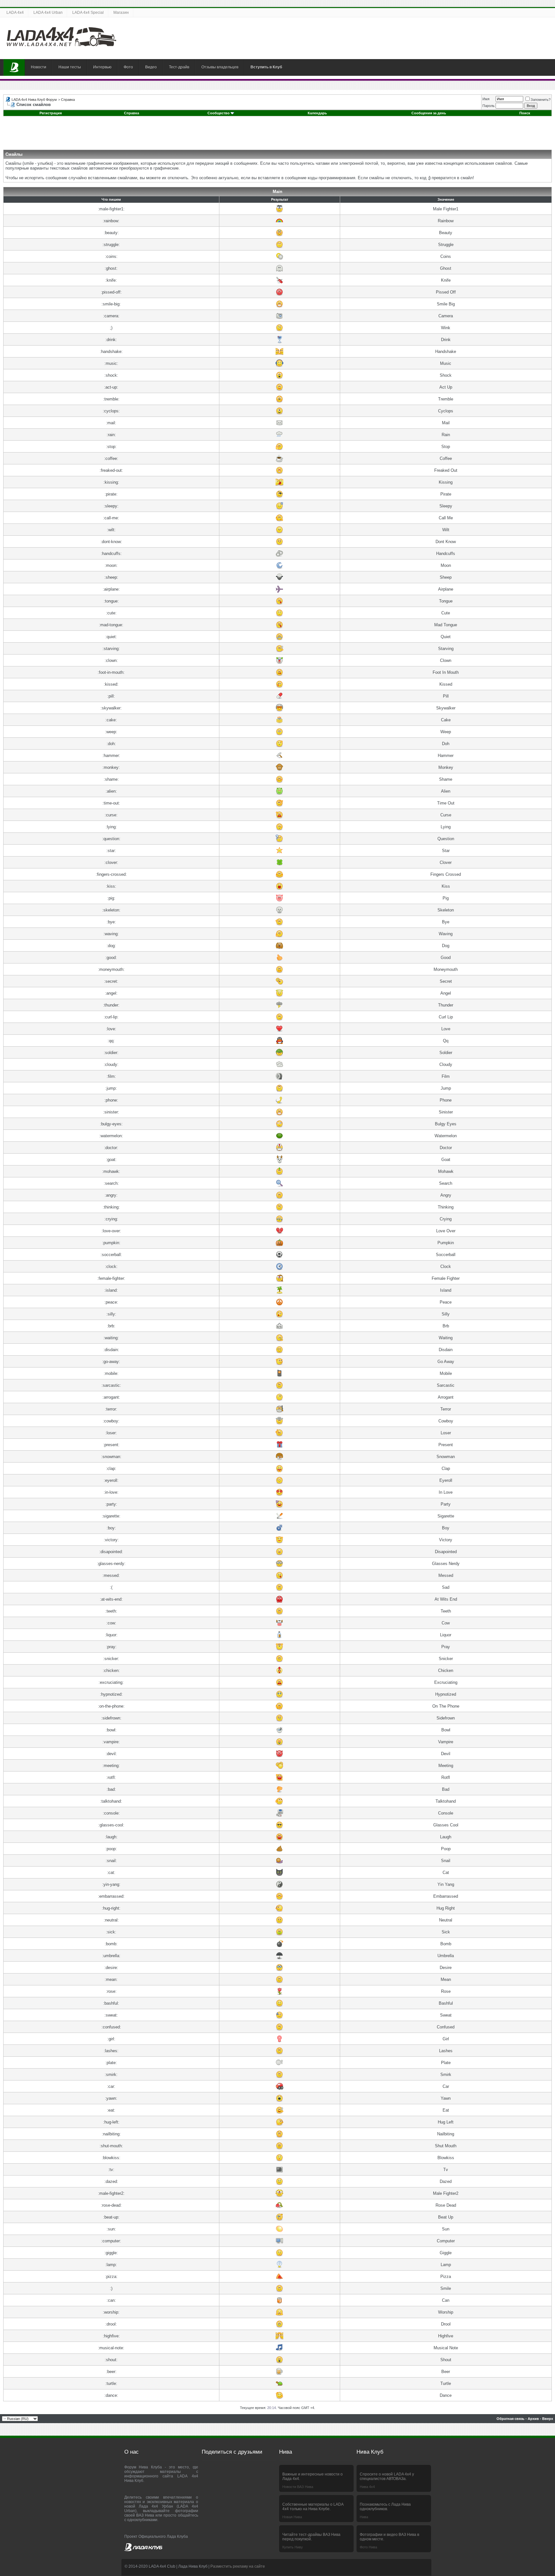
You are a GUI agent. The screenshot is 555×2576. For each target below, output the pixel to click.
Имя (486, 99)
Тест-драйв (179, 67)
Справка (68, 100)
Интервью (102, 67)
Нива (364, 2517)
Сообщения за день (429, 113)
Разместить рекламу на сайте (238, 2566)
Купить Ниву (293, 2547)
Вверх (548, 2419)
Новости (39, 67)
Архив (533, 2419)
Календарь (317, 113)
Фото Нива (368, 2547)
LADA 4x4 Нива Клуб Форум (34, 100)
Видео (151, 67)
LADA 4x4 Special (88, 13)
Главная (14, 67)
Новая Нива (292, 2517)
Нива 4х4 (367, 2487)
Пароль (489, 106)
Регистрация (51, 113)
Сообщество (219, 113)
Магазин (121, 13)
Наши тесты (70, 67)
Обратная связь (511, 2419)
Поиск (525, 113)
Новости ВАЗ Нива (298, 2487)
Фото (128, 67)
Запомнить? (541, 100)
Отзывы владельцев (220, 67)
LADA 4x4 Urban (48, 13)
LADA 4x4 (15, 13)
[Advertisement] (277, 135)
